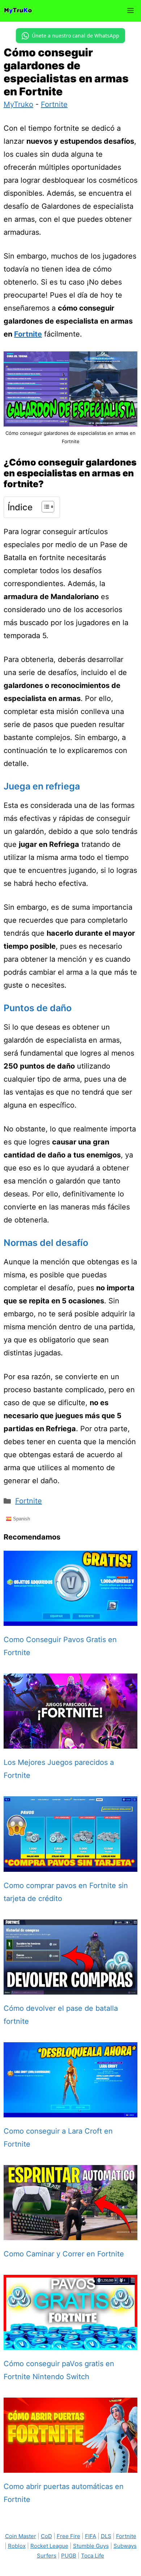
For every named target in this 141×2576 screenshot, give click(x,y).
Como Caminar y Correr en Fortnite (64, 2254)
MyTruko (18, 104)
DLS (106, 2536)
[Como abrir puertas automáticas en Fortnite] (70, 2466)
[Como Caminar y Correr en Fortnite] (70, 2234)
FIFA (91, 2536)
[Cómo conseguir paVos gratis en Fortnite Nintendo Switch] (70, 2343)
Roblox (17, 2546)
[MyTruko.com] (18, 11)
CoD (46, 2536)
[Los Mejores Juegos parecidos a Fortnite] (70, 1742)
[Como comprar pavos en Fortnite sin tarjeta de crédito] (70, 1865)
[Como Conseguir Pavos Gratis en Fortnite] (70, 1619)
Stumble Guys (91, 2546)
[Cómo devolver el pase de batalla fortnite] (70, 1988)
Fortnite (54, 104)
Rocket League (49, 2546)
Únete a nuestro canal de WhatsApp (76, 36)
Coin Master (21, 2536)
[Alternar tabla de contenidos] (44, 507)
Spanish (21, 1519)
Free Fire (69, 2536)
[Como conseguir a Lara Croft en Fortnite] (70, 2111)
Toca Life (93, 2556)
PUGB (69, 2556)
